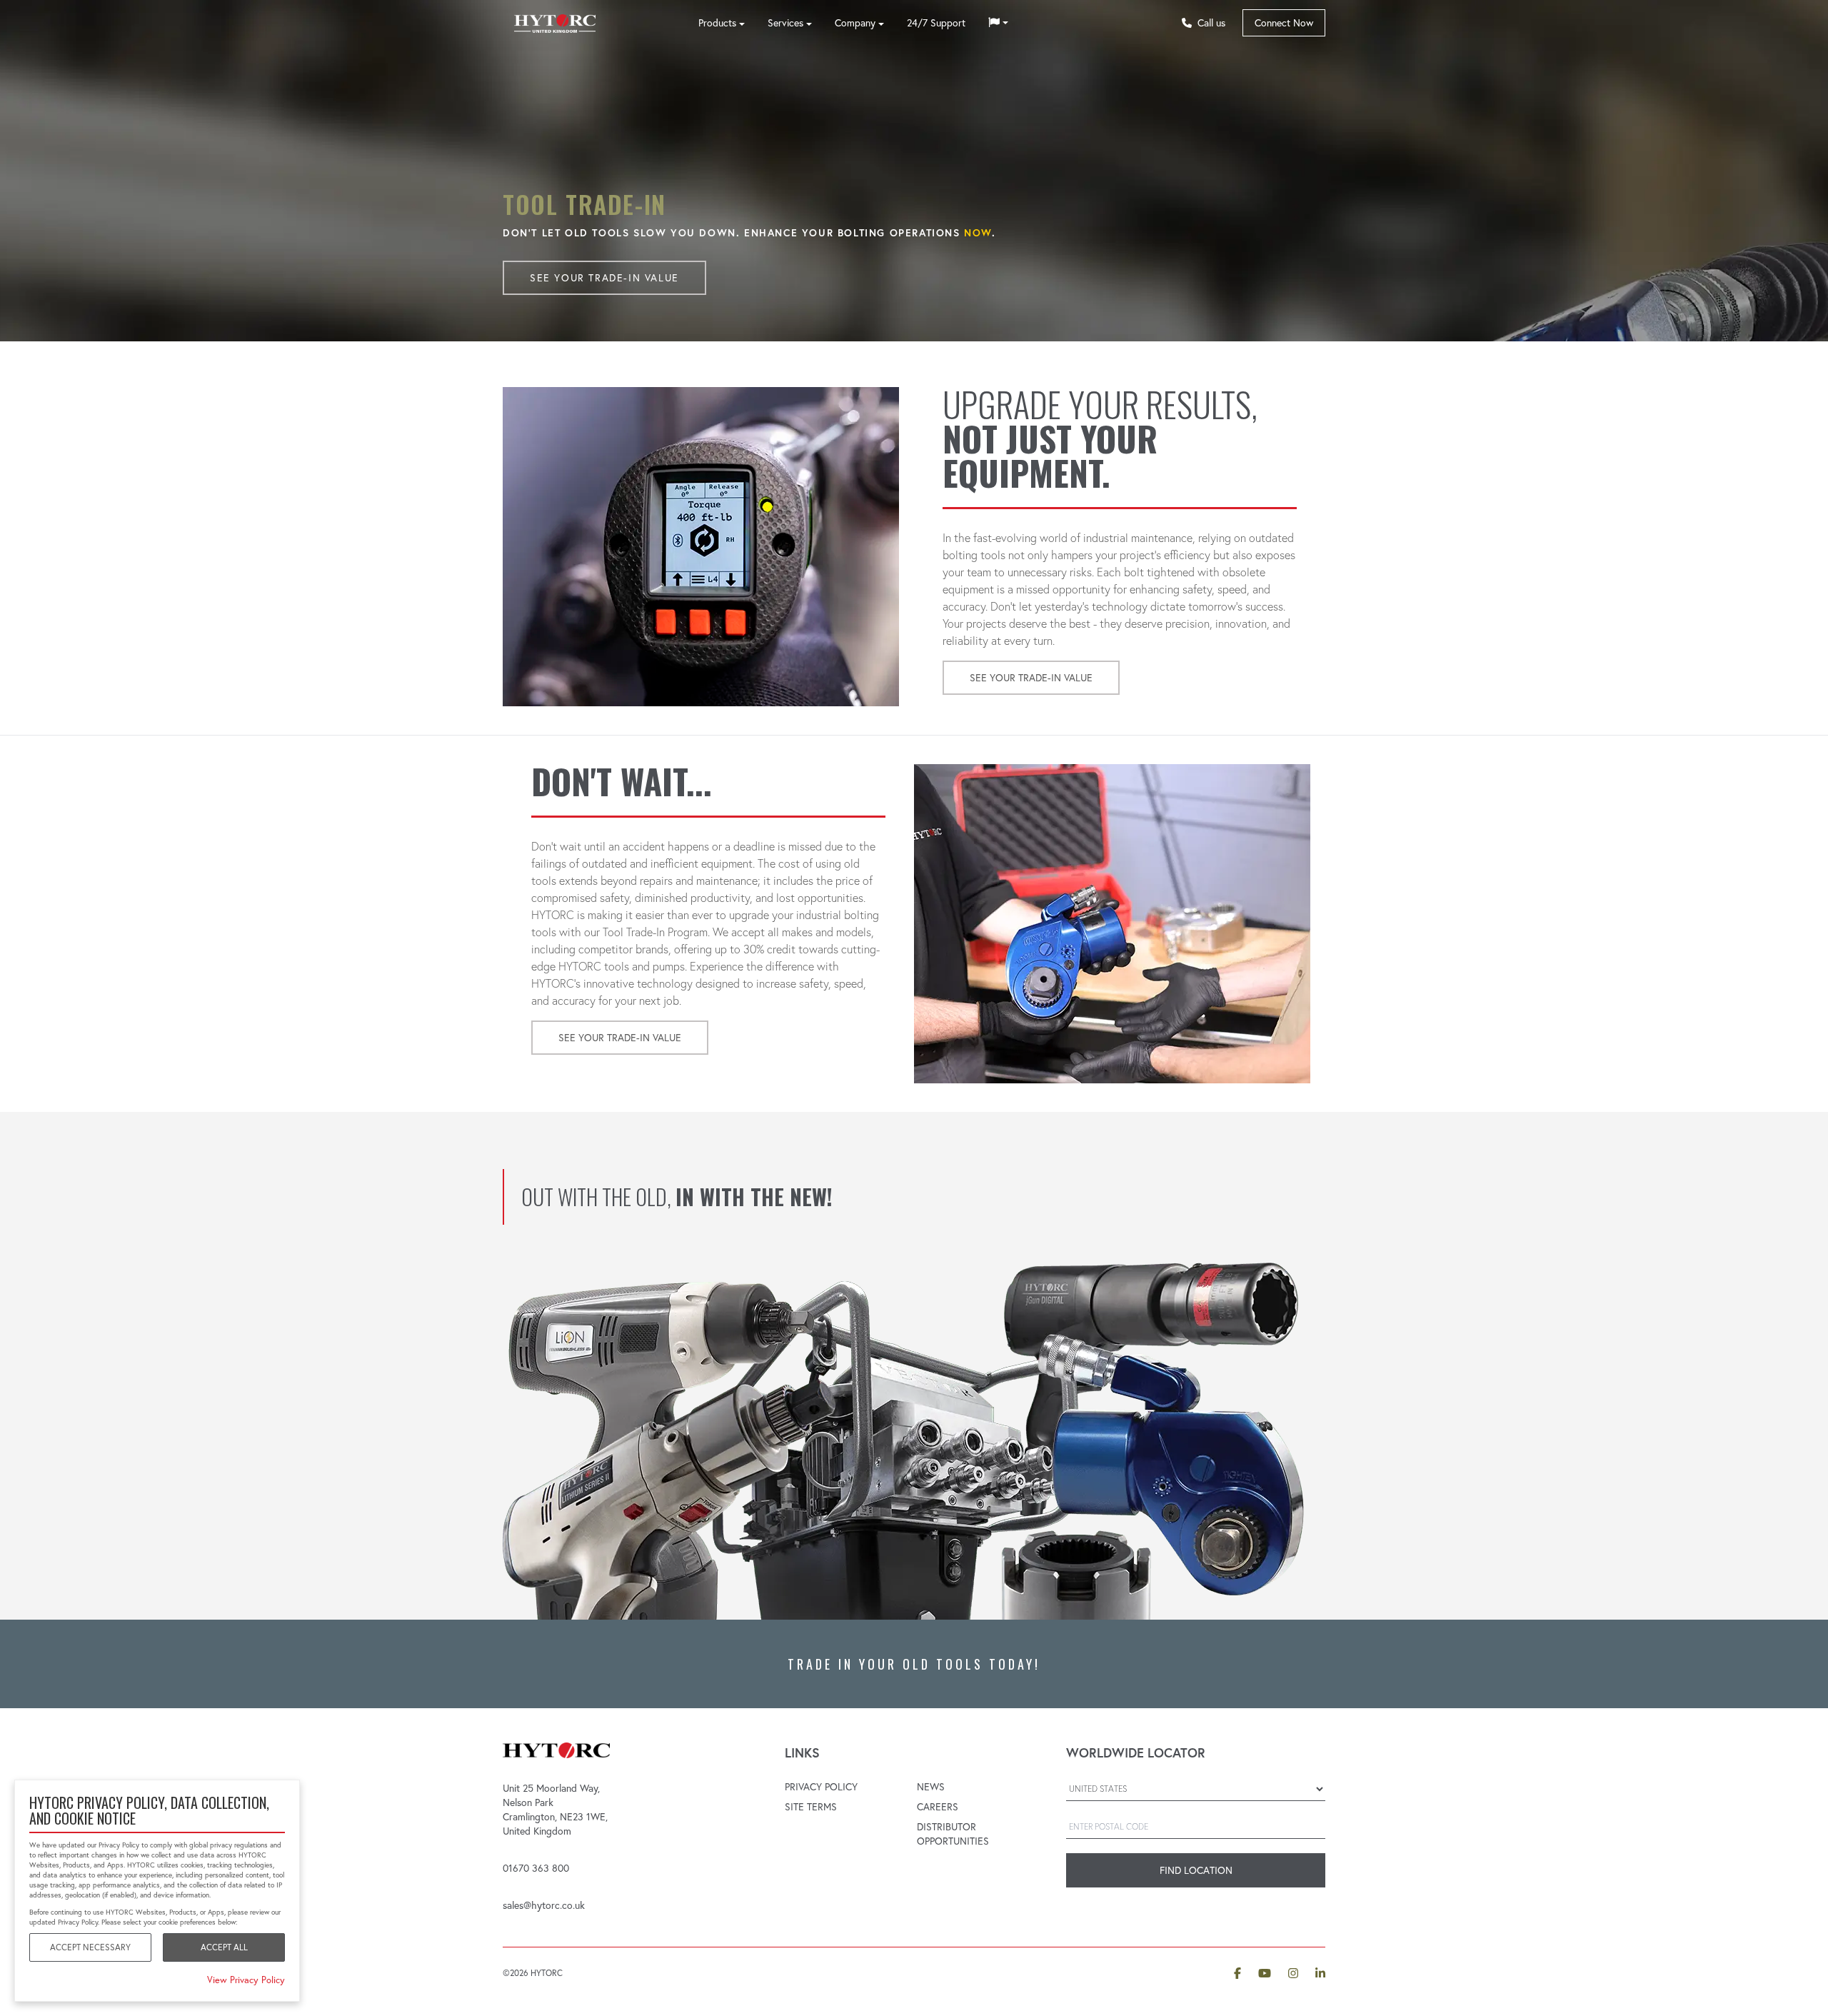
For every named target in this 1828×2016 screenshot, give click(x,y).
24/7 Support (936, 23)
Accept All (224, 1947)
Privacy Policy (821, 1787)
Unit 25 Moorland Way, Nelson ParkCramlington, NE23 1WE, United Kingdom (555, 1810)
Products (717, 23)
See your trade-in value (604, 278)
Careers (938, 1807)
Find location (1196, 1870)
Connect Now (1284, 23)
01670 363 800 (536, 1868)
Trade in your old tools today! (914, 1664)
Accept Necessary (90, 1947)
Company (855, 23)
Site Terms (811, 1807)
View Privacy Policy (246, 1980)
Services (785, 23)
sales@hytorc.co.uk (544, 1905)
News (931, 1787)
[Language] (998, 23)
